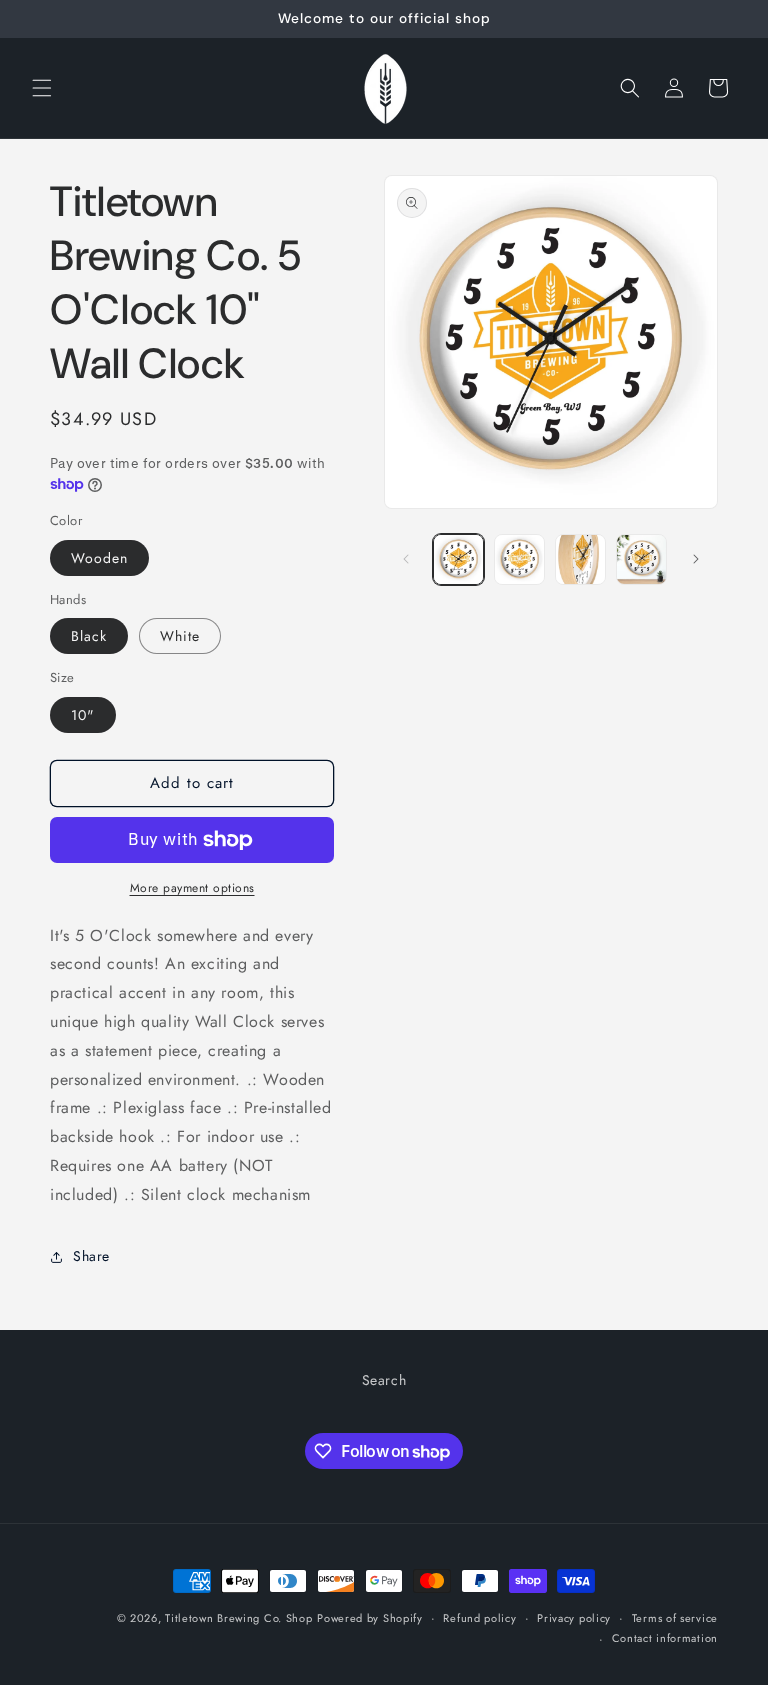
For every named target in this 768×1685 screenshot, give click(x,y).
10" (83, 715)
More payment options (192, 888)
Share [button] (91, 1256)
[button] (42, 88)
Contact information (665, 1638)
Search (384, 1380)
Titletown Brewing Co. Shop (238, 1618)
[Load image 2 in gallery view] (519, 559)
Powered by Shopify (370, 1618)
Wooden (99, 558)
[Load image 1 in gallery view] (458, 559)
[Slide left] (406, 559)
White (180, 636)
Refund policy (479, 1618)
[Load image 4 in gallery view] (641, 559)
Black (89, 636)
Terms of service (675, 1618)
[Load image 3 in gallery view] (580, 559)
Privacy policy (574, 1618)
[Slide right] (696, 559)
